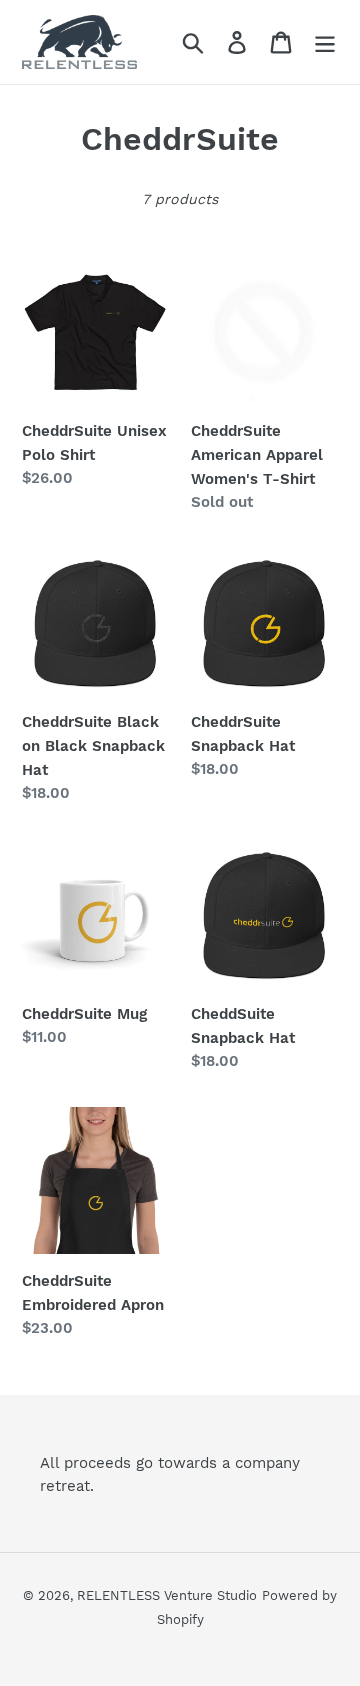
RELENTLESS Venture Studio (167, 1595)
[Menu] (325, 42)
